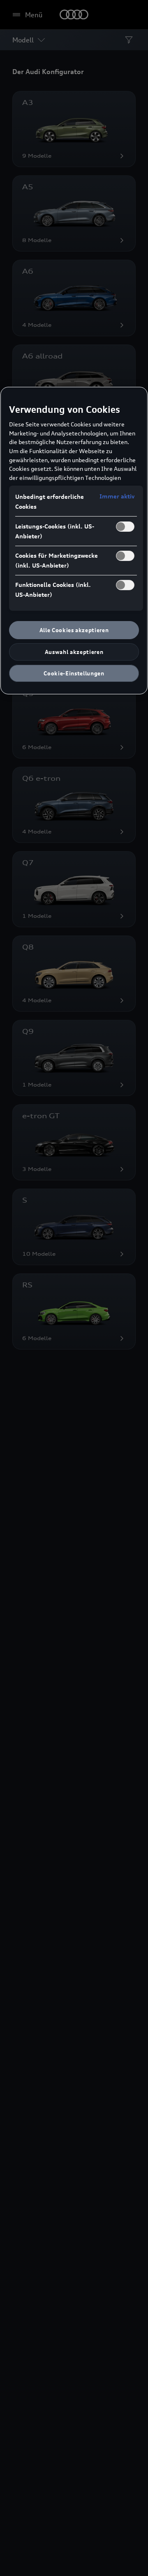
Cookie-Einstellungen (74, 673)
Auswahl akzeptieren (74, 652)
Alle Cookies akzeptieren (74, 630)
